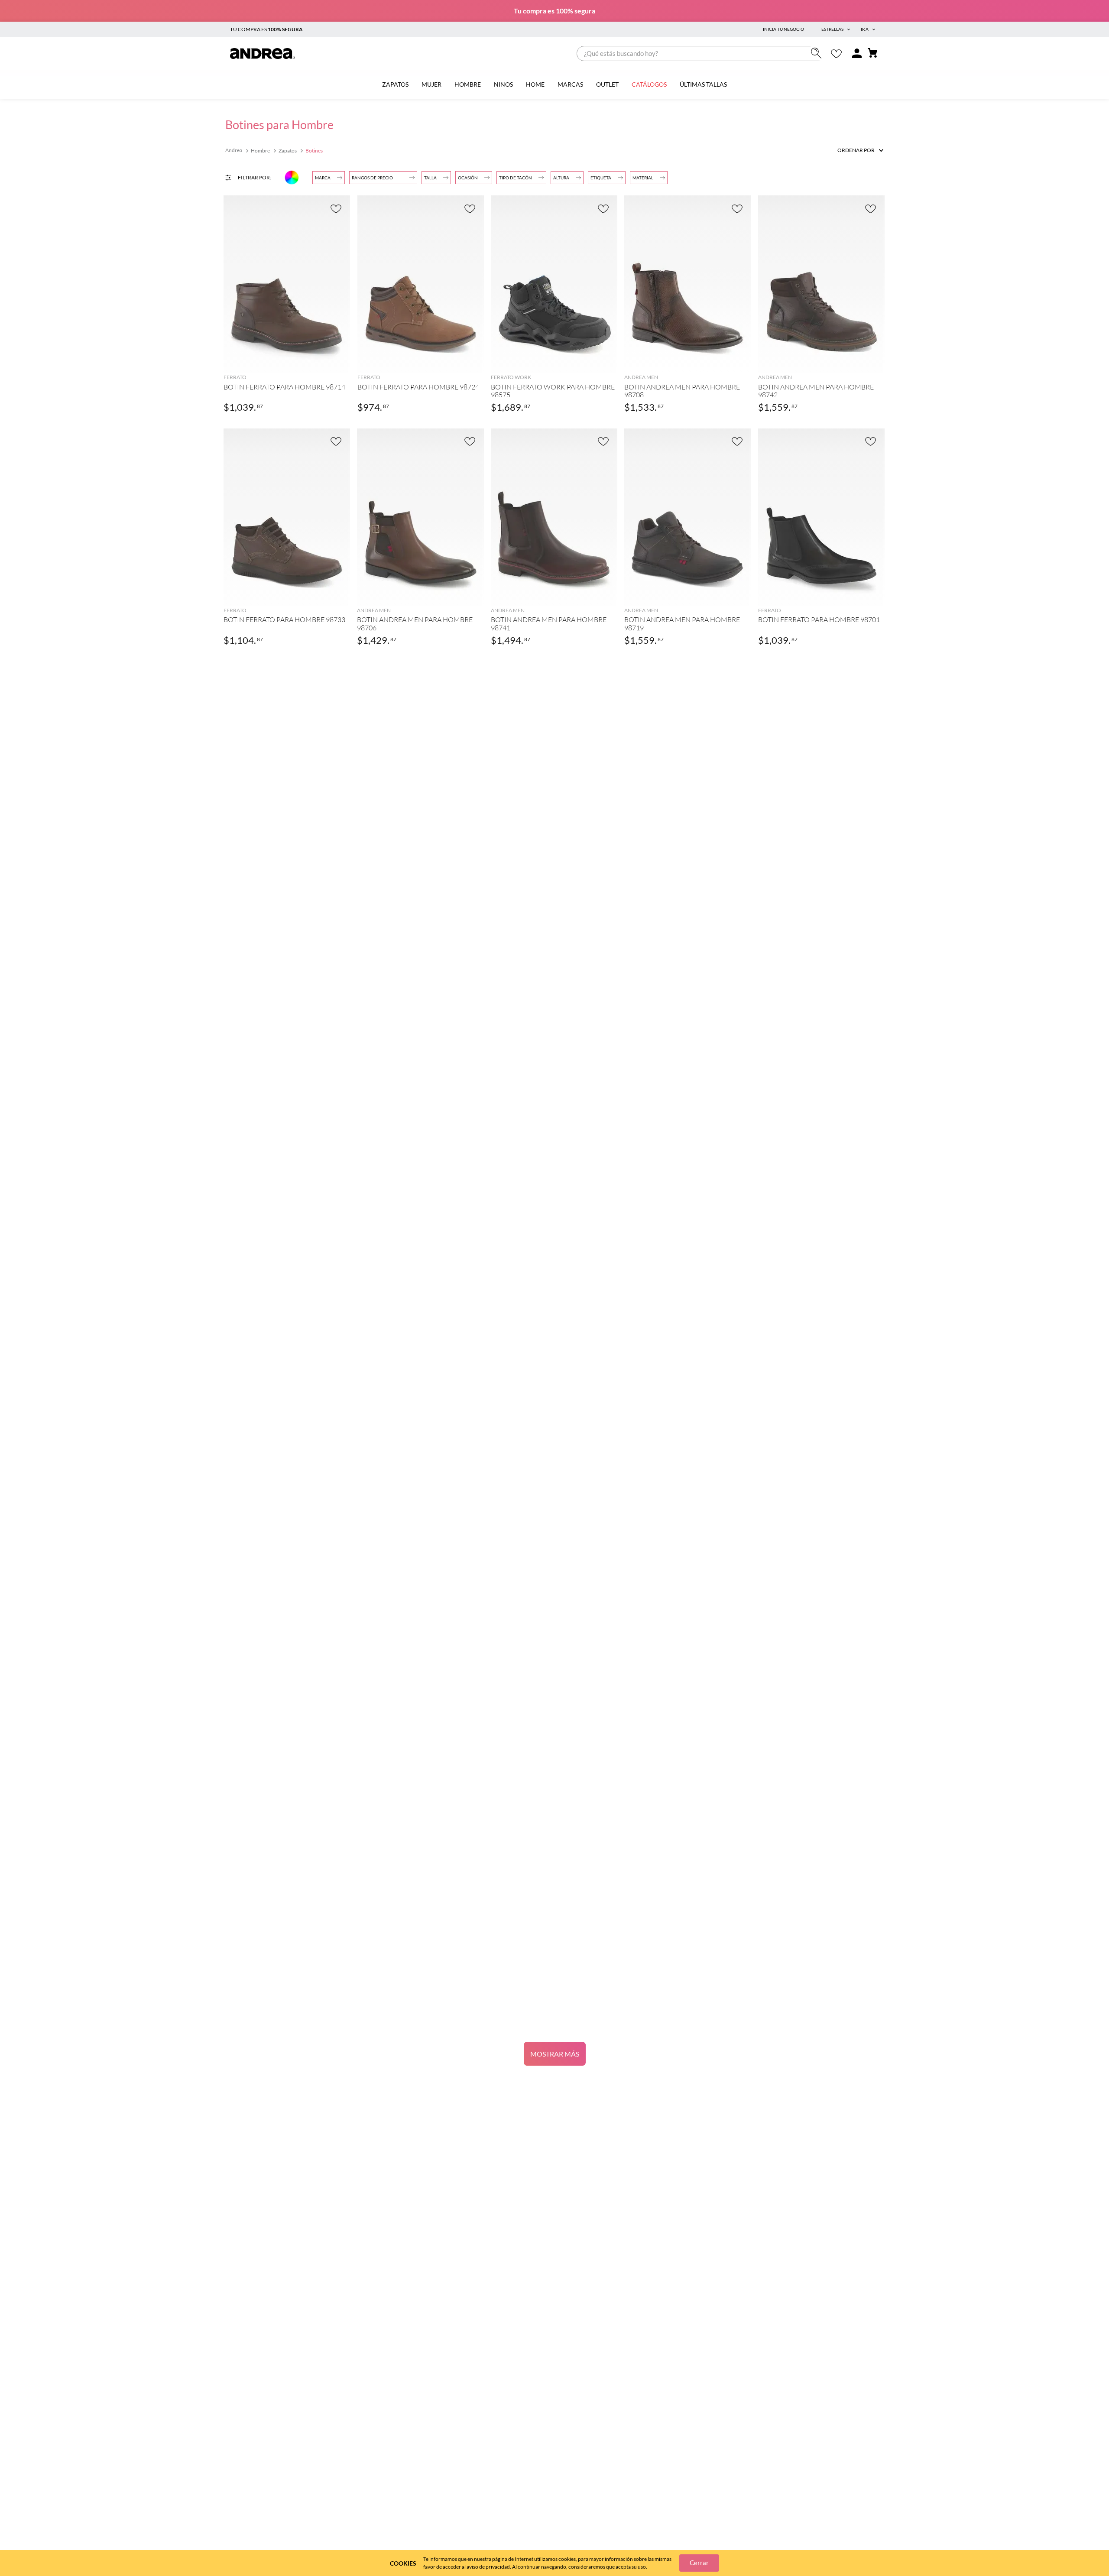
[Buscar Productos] (818, 53)
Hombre (260, 151)
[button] (567, 178)
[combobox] (701, 54)
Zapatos (288, 151)
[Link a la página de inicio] (235, 151)
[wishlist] (836, 54)
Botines (314, 151)
